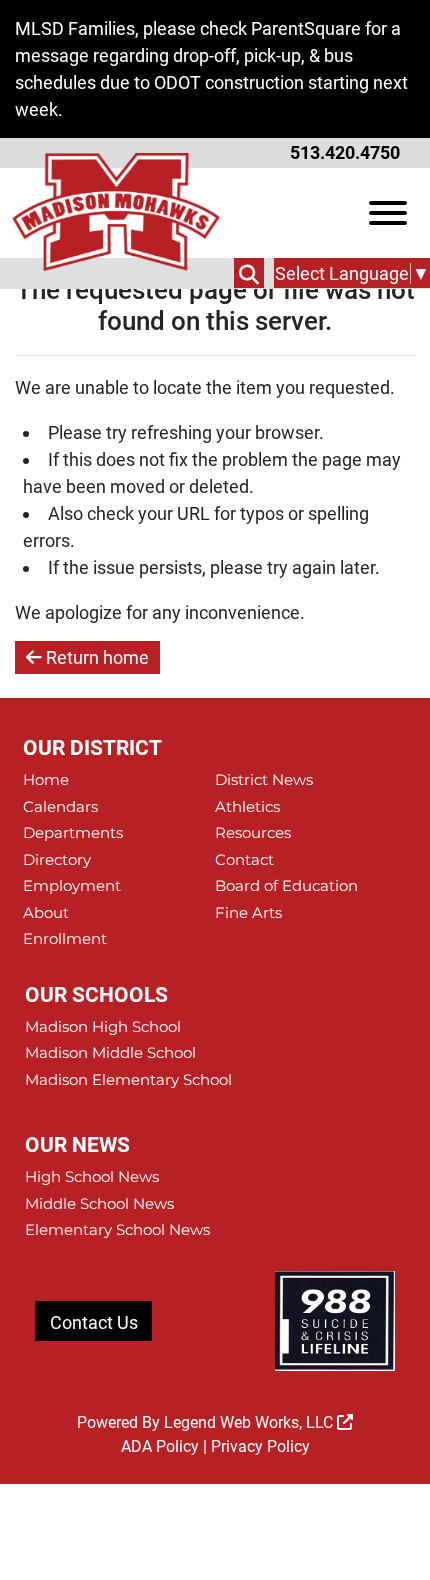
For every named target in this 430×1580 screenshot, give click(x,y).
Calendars (60, 806)
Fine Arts (248, 912)
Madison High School (103, 1026)
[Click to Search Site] (249, 273)
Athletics (247, 806)
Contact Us (94, 1322)
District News (264, 779)
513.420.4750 (345, 152)
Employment (72, 885)
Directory (57, 859)
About (46, 912)
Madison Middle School (110, 1052)
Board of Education (286, 885)
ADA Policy (160, 1446)
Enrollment (65, 938)
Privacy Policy (260, 1446)
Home (46, 779)
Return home (95, 657)
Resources (253, 832)
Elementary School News (117, 1229)
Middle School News (99, 1203)
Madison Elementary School (128, 1079)
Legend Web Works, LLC (250, 1422)
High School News (92, 1176)
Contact (244, 859)
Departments (73, 832)
